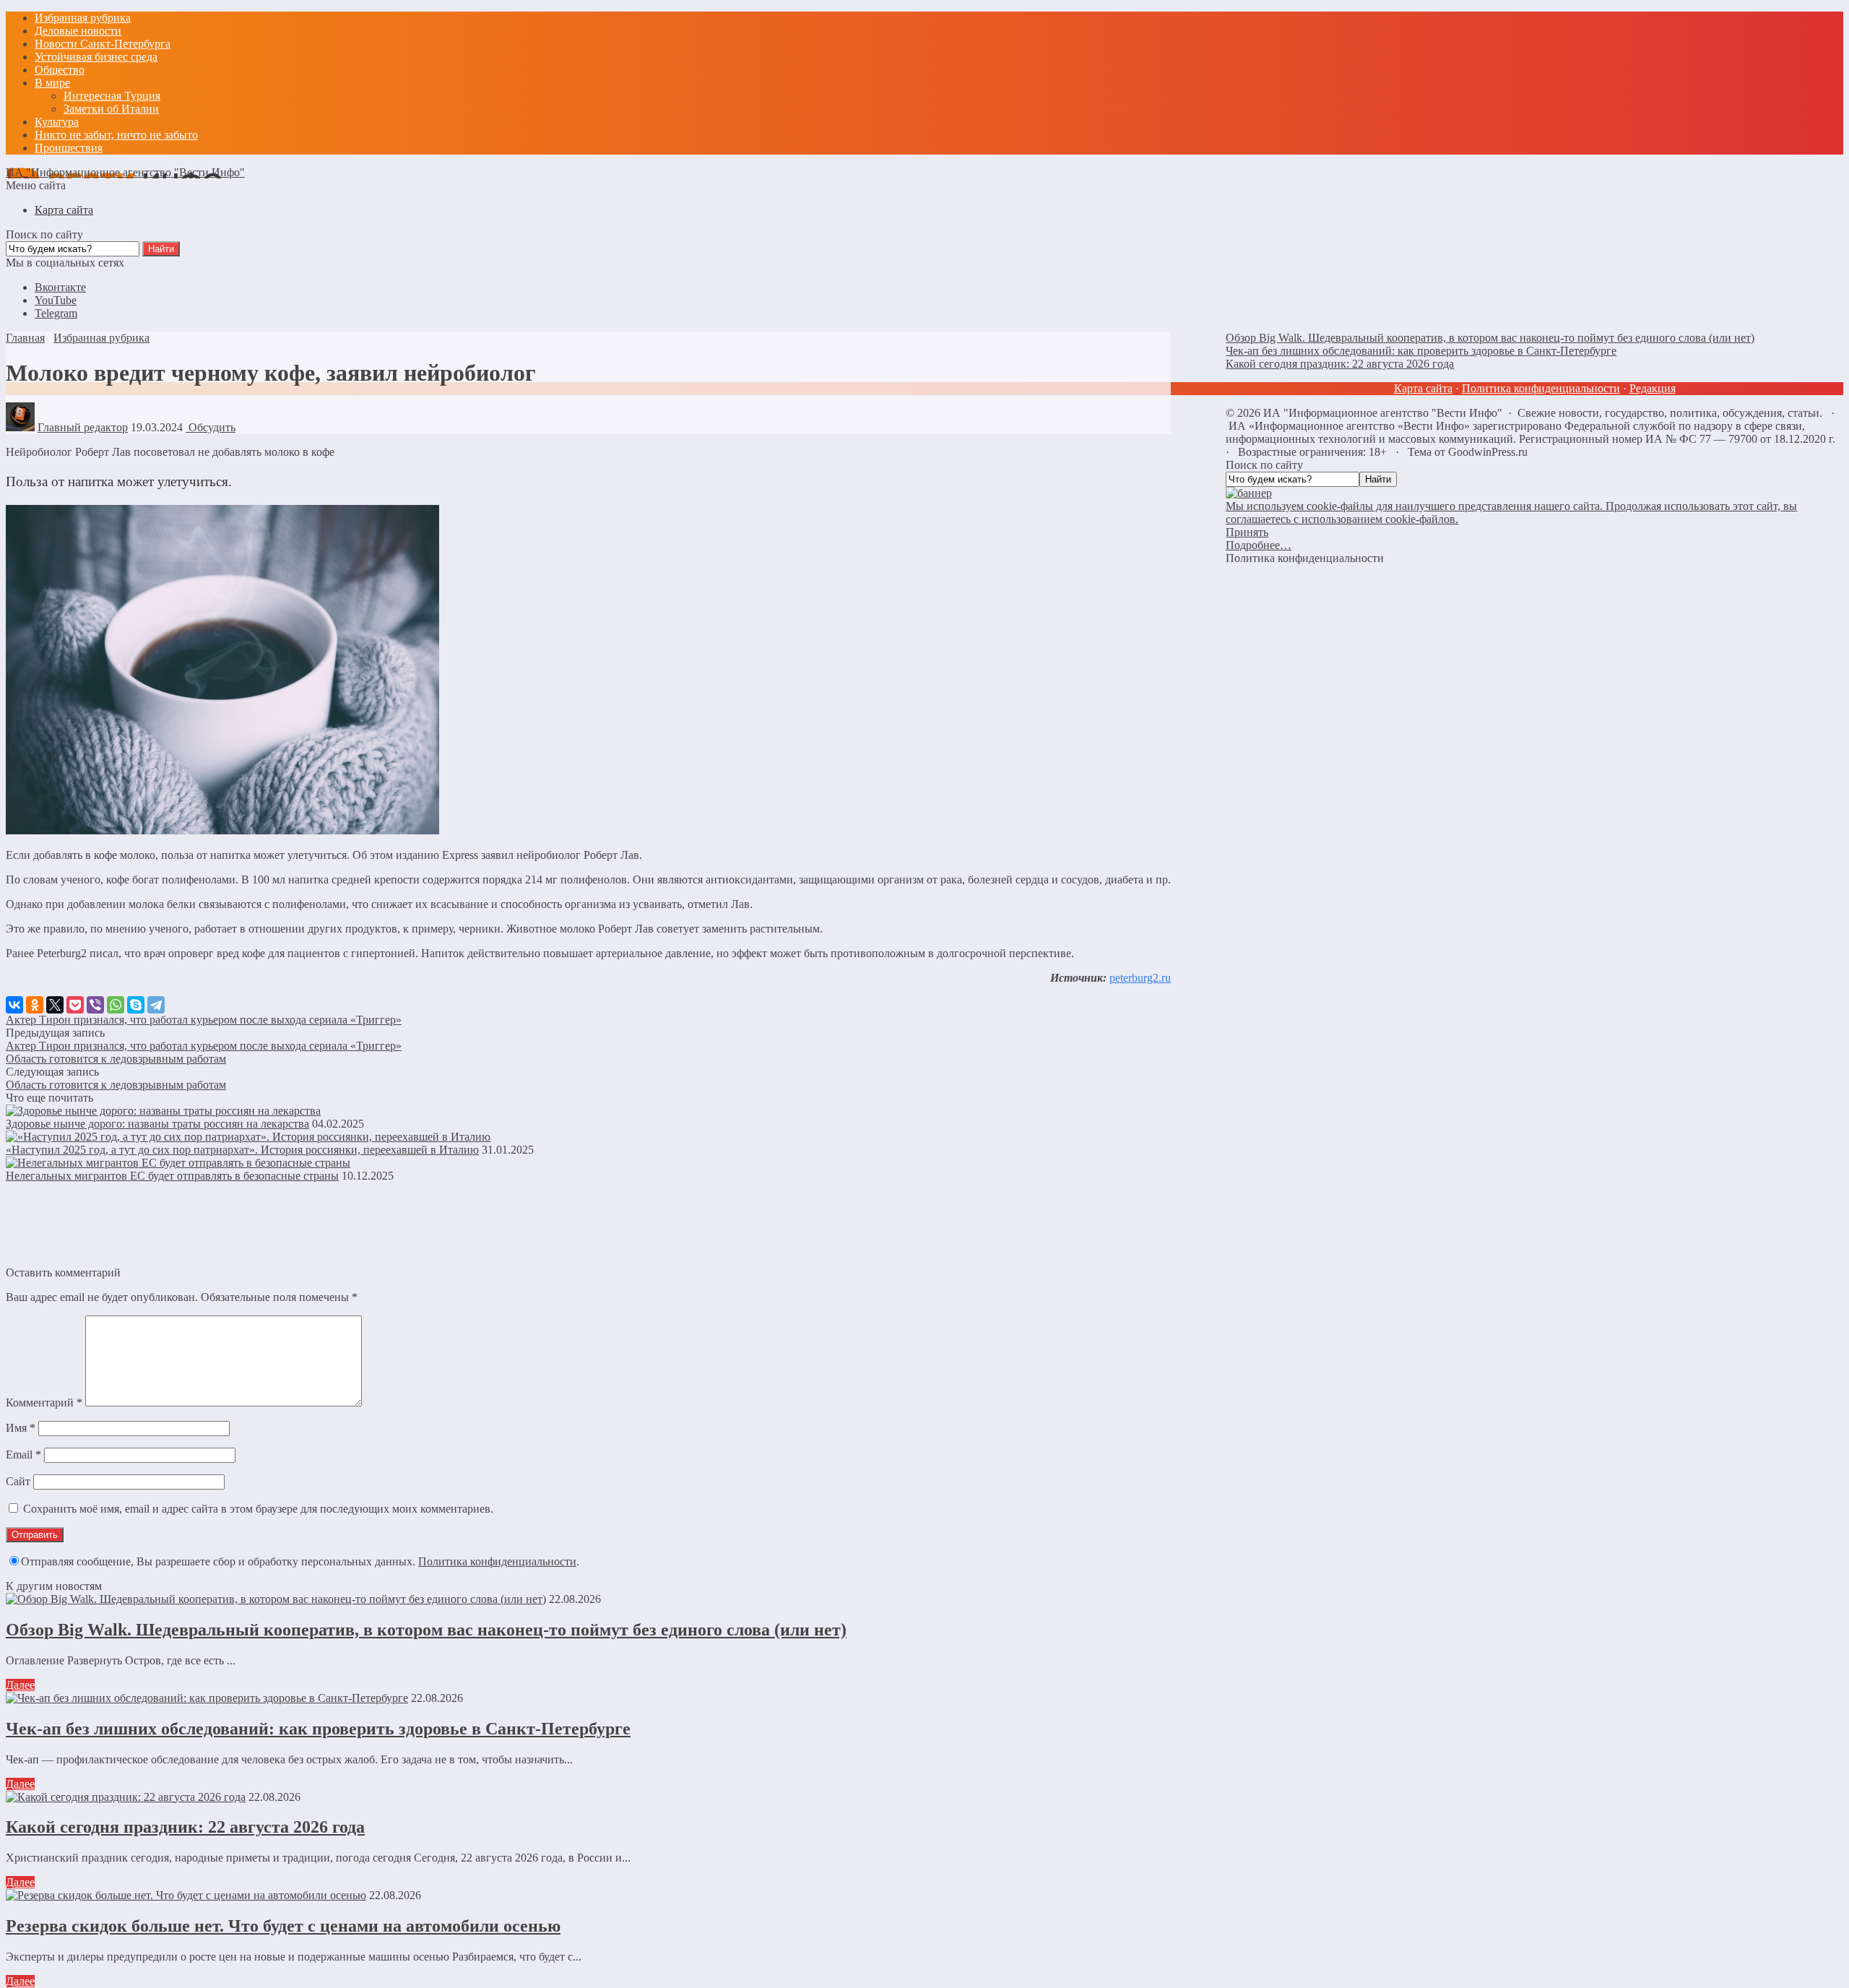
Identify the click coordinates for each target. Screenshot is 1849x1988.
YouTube (56, 300)
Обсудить (211, 427)
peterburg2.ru (1140, 978)
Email (23, 1455)
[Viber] (95, 1005)
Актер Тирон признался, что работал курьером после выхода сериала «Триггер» (204, 1020)
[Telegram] (156, 1005)
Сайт (18, 1481)
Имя (21, 1428)
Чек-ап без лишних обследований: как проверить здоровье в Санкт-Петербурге (318, 1729)
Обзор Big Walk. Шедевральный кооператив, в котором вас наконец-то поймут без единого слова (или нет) (426, 1630)
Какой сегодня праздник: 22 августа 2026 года (185, 1827)
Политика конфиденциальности (497, 1561)
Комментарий (44, 1403)
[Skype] (136, 1005)
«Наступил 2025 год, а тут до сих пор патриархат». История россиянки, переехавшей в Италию (242, 1150)
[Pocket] (75, 1005)
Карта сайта (1423, 388)
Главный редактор (83, 427)
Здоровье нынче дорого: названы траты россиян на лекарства (157, 1124)
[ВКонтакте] (14, 1005)
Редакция (1653, 388)
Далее (20, 1685)
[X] (55, 1005)
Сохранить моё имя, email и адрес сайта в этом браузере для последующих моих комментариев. (258, 1509)
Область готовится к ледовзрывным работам (116, 1059)
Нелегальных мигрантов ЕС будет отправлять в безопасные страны (172, 1176)
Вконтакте (60, 287)
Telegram (56, 313)
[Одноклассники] (35, 1005)
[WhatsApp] (116, 1005)
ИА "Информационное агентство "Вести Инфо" (125, 172)
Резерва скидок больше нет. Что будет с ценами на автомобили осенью (283, 1926)
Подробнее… (1259, 545)
